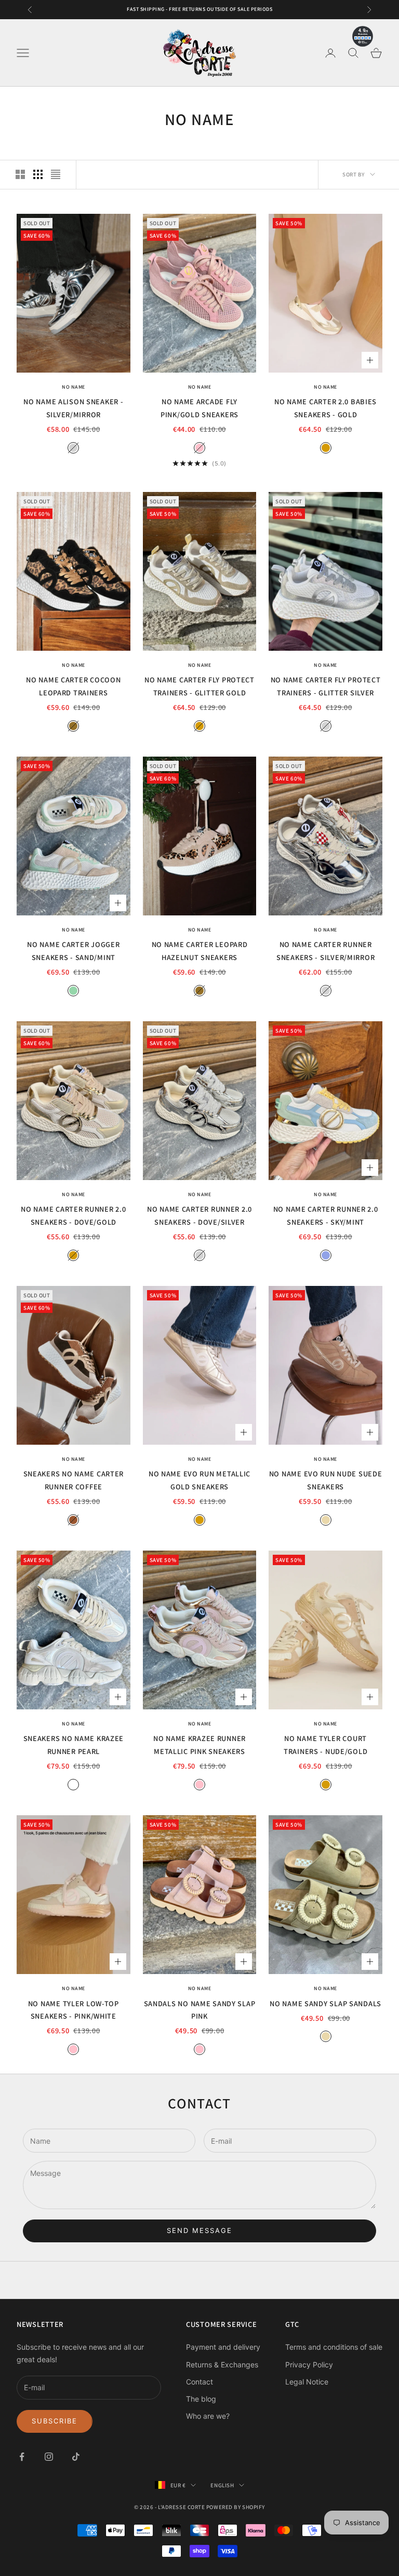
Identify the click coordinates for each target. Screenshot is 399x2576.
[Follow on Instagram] (49, 2457)
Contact (199, 2382)
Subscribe (55, 2421)
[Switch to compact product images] (56, 174)
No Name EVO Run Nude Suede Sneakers (326, 1480)
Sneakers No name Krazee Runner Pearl (74, 1744)
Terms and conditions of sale (334, 2347)
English (222, 2485)
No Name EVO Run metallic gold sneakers (199, 1480)
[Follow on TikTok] (76, 2457)
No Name (74, 387)
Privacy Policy (309, 2365)
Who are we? (208, 2416)
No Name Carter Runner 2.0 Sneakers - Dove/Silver (199, 1215)
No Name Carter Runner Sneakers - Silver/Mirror (325, 950)
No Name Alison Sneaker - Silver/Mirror (73, 408)
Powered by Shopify (236, 2507)
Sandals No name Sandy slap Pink (200, 2010)
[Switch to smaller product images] (38, 174)
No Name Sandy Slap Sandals (325, 2003)
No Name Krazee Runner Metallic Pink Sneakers (199, 1744)
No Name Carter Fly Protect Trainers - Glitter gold (199, 686)
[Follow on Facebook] (22, 2457)
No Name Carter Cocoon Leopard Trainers (73, 686)
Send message (199, 2230)
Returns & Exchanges (222, 2365)
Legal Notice (307, 2382)
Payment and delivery (223, 2347)
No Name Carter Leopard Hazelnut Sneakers (200, 950)
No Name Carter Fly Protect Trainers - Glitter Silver (326, 686)
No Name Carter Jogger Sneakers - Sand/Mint (73, 950)
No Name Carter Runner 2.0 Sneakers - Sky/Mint (326, 1215)
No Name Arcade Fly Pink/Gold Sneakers (199, 408)
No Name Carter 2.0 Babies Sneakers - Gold (325, 408)
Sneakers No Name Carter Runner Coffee (74, 1480)
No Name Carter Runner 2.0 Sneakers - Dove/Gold (73, 1215)
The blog (201, 2399)
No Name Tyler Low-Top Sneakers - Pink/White (74, 2010)
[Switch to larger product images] (20, 174)
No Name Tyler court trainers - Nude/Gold (325, 1744)
